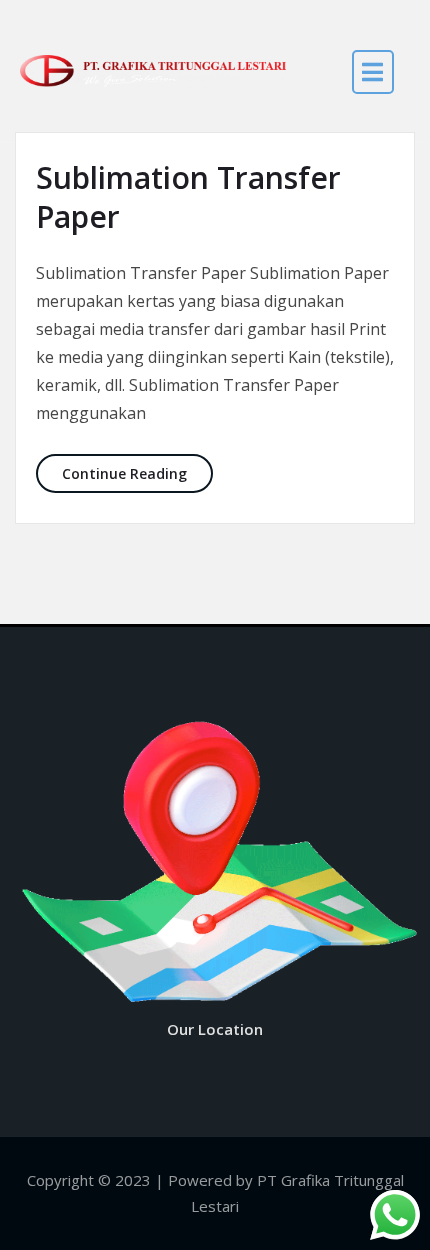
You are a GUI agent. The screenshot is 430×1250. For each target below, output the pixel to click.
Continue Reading (137, 473)
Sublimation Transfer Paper (188, 197)
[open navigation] (373, 71)
